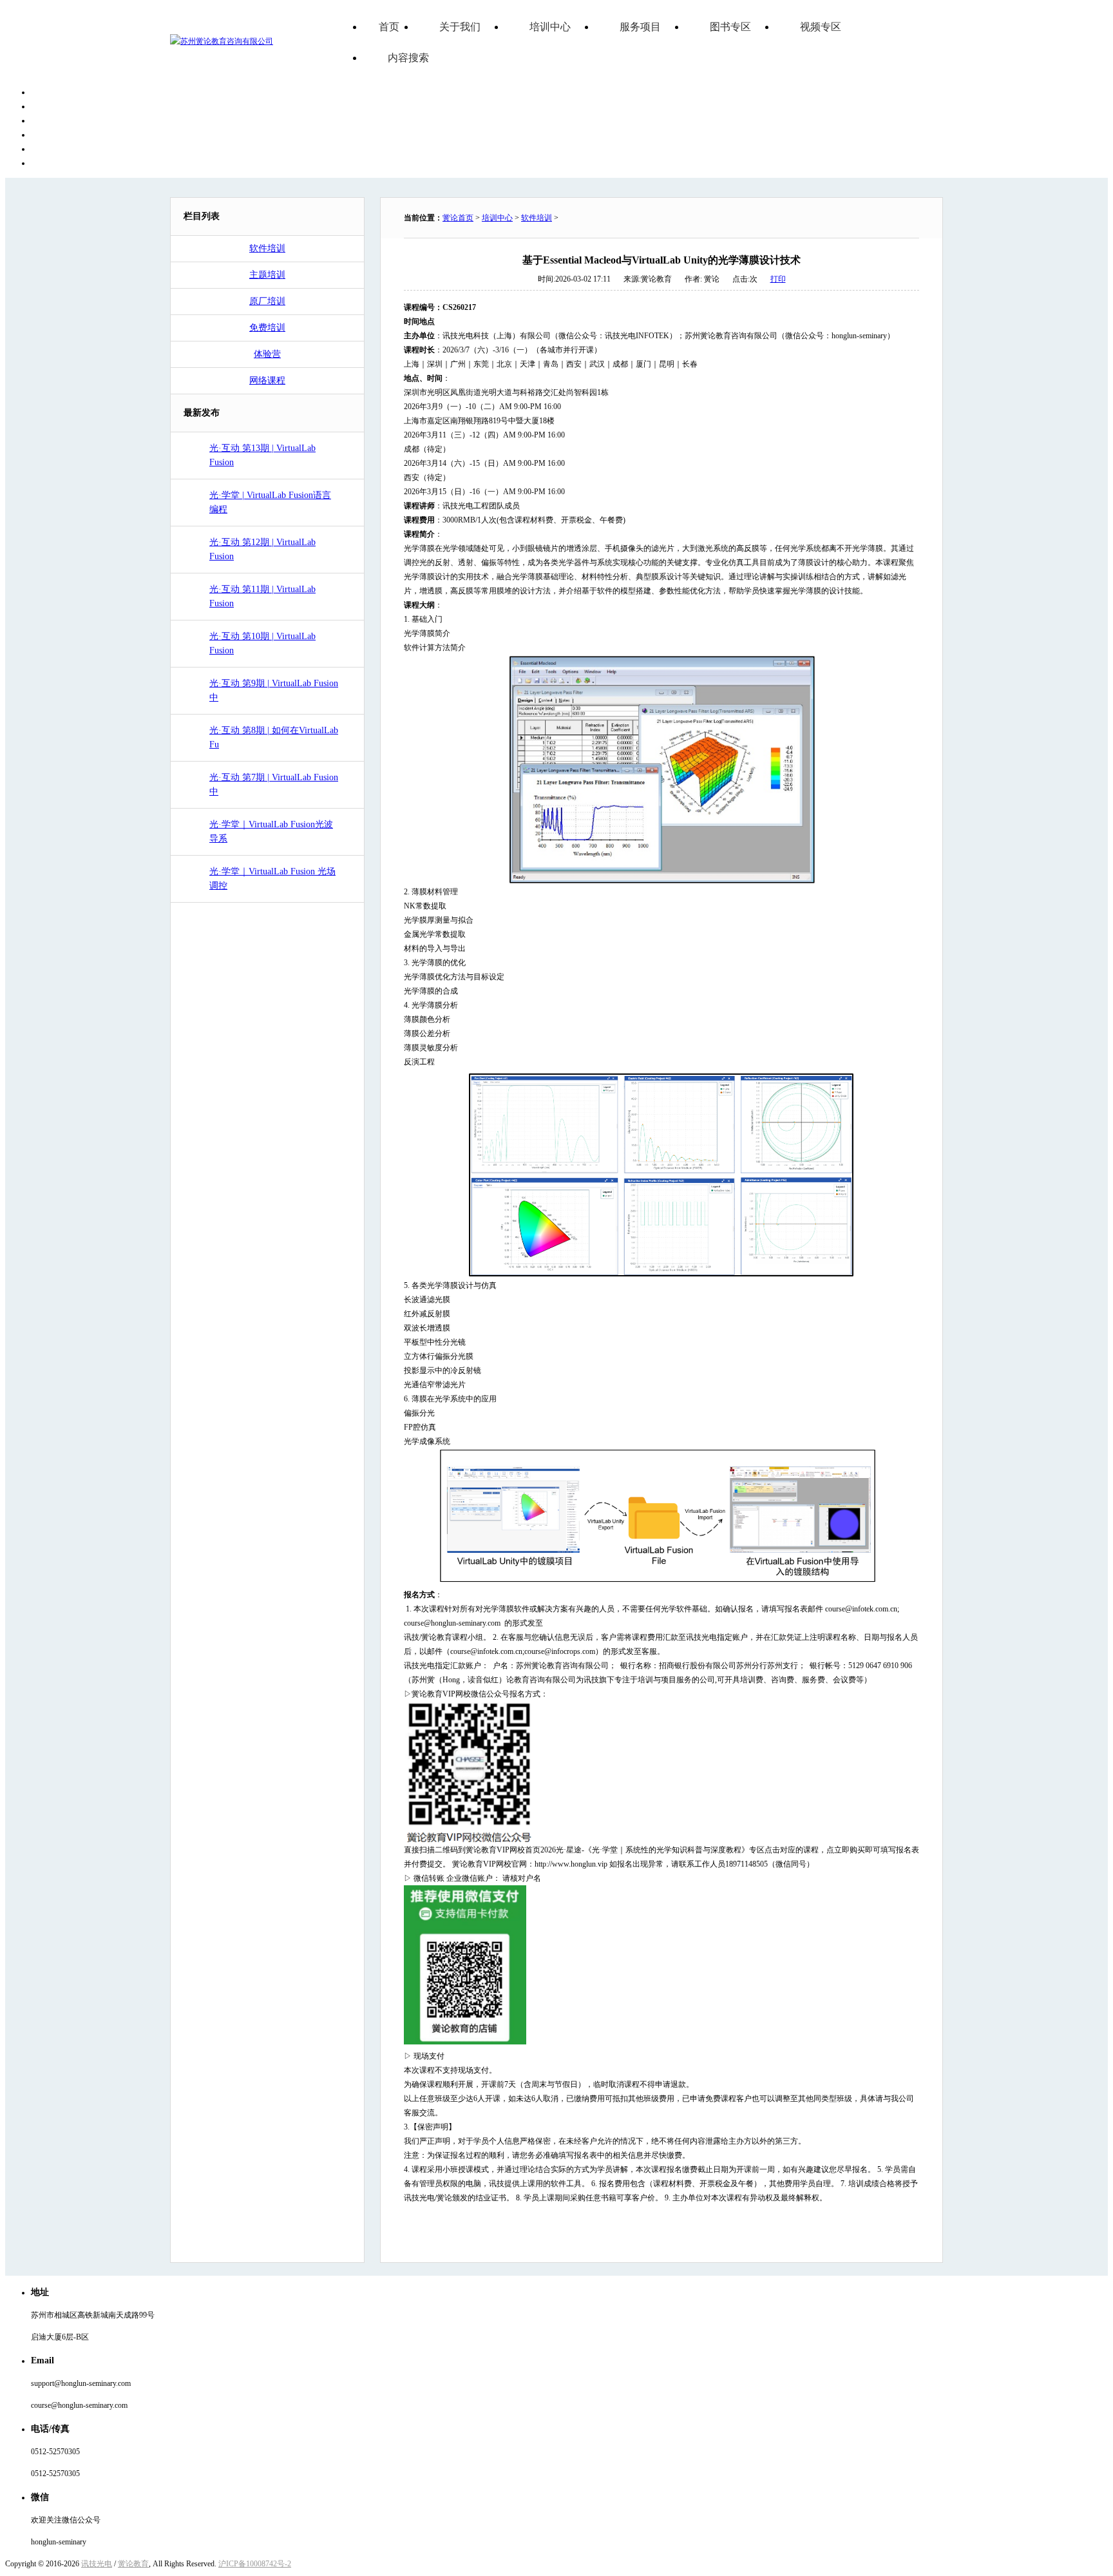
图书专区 (730, 27)
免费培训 (267, 328)
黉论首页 (458, 218)
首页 (389, 27)
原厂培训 (267, 301)
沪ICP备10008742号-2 (255, 2564)
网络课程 (267, 380)
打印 (778, 279)
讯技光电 (97, 2564)
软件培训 (267, 248)
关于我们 (460, 27)
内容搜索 (408, 58)
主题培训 (267, 275)
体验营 (267, 354)
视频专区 (821, 27)
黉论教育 (133, 2564)
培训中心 (550, 27)
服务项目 (640, 27)
